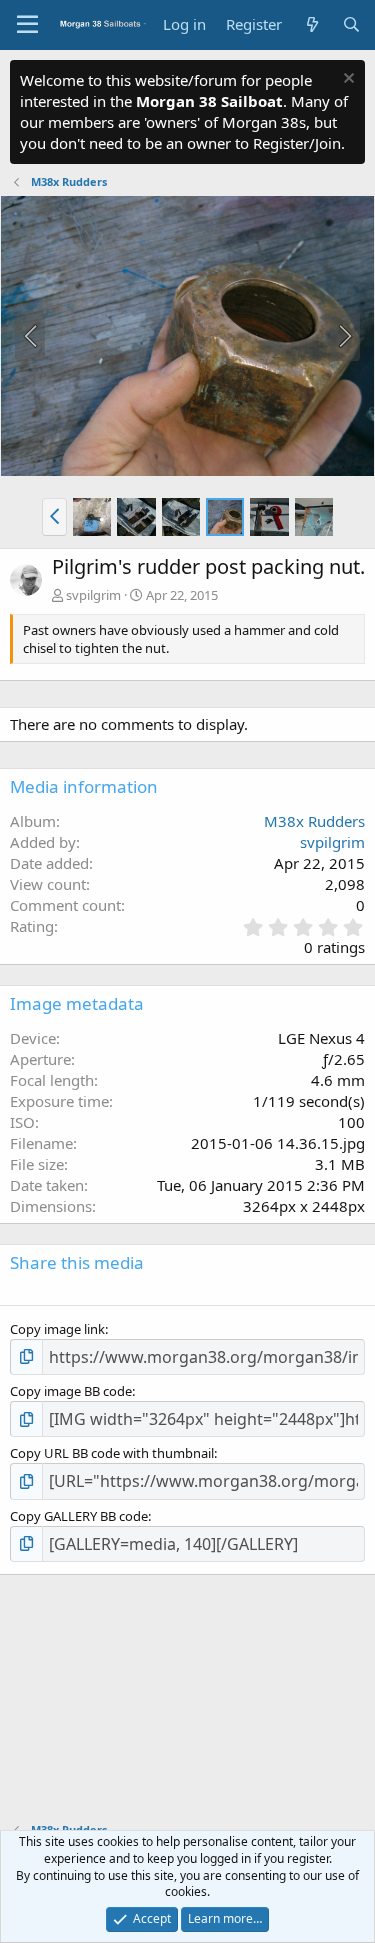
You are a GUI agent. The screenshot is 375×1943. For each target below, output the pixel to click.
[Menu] (27, 25)
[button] (54, 517)
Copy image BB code (71, 1391)
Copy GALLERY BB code (79, 1516)
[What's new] (311, 24)
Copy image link (57, 1329)
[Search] (351, 24)
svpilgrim (93, 595)
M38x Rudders (314, 821)
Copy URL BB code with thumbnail (112, 1453)
